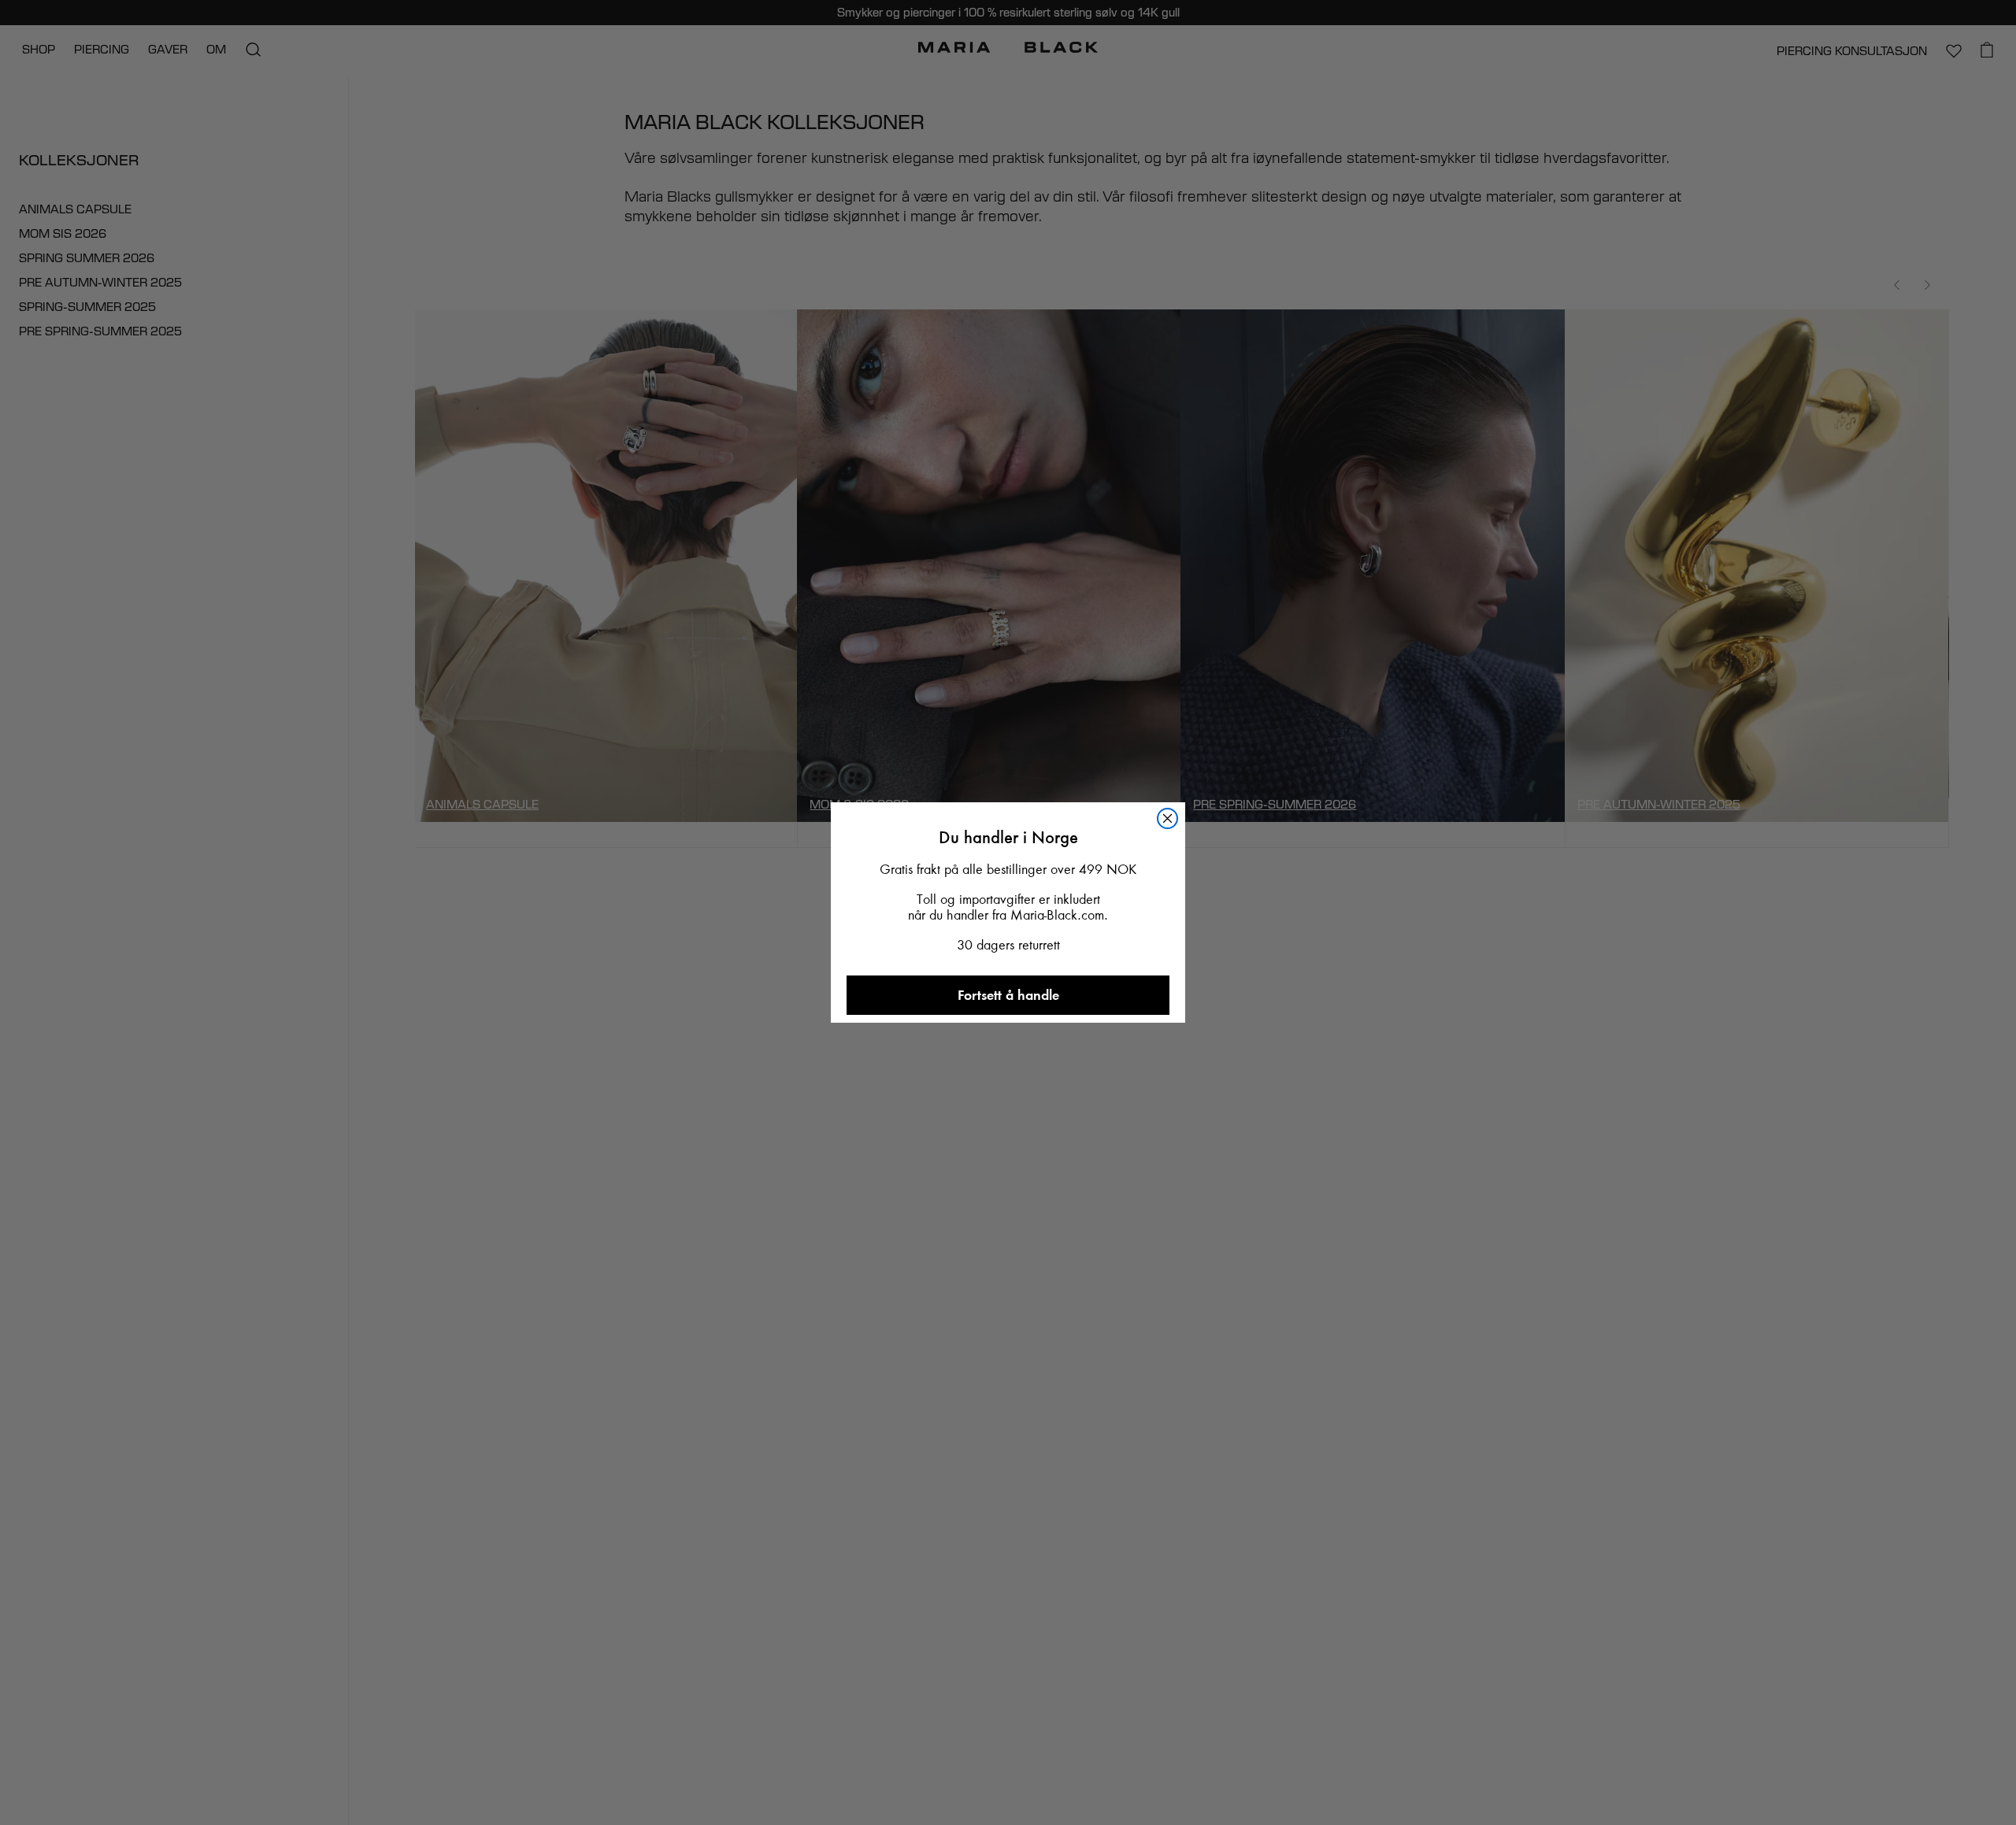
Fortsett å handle (1008, 995)
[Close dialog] (1167, 818)
